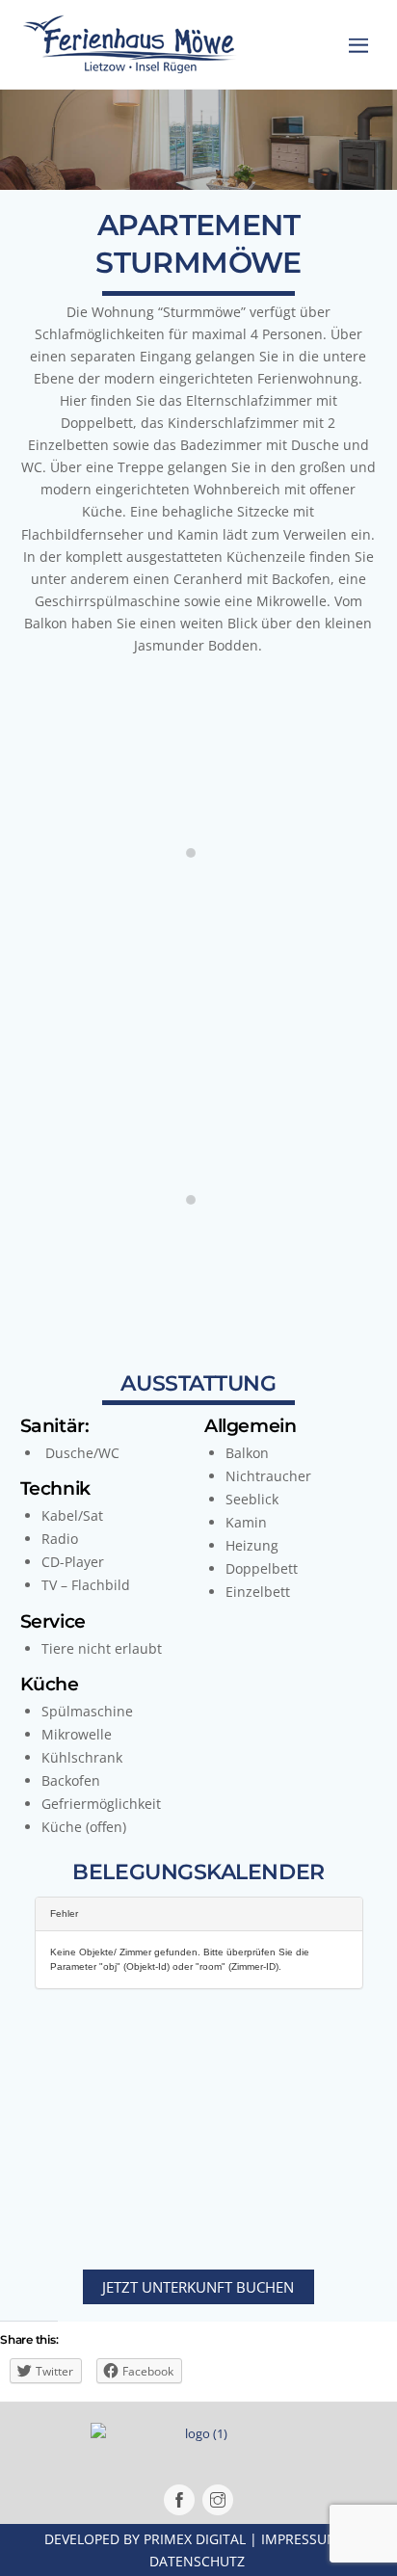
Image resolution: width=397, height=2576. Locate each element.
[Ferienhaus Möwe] (129, 64)
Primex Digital (195, 2539)
